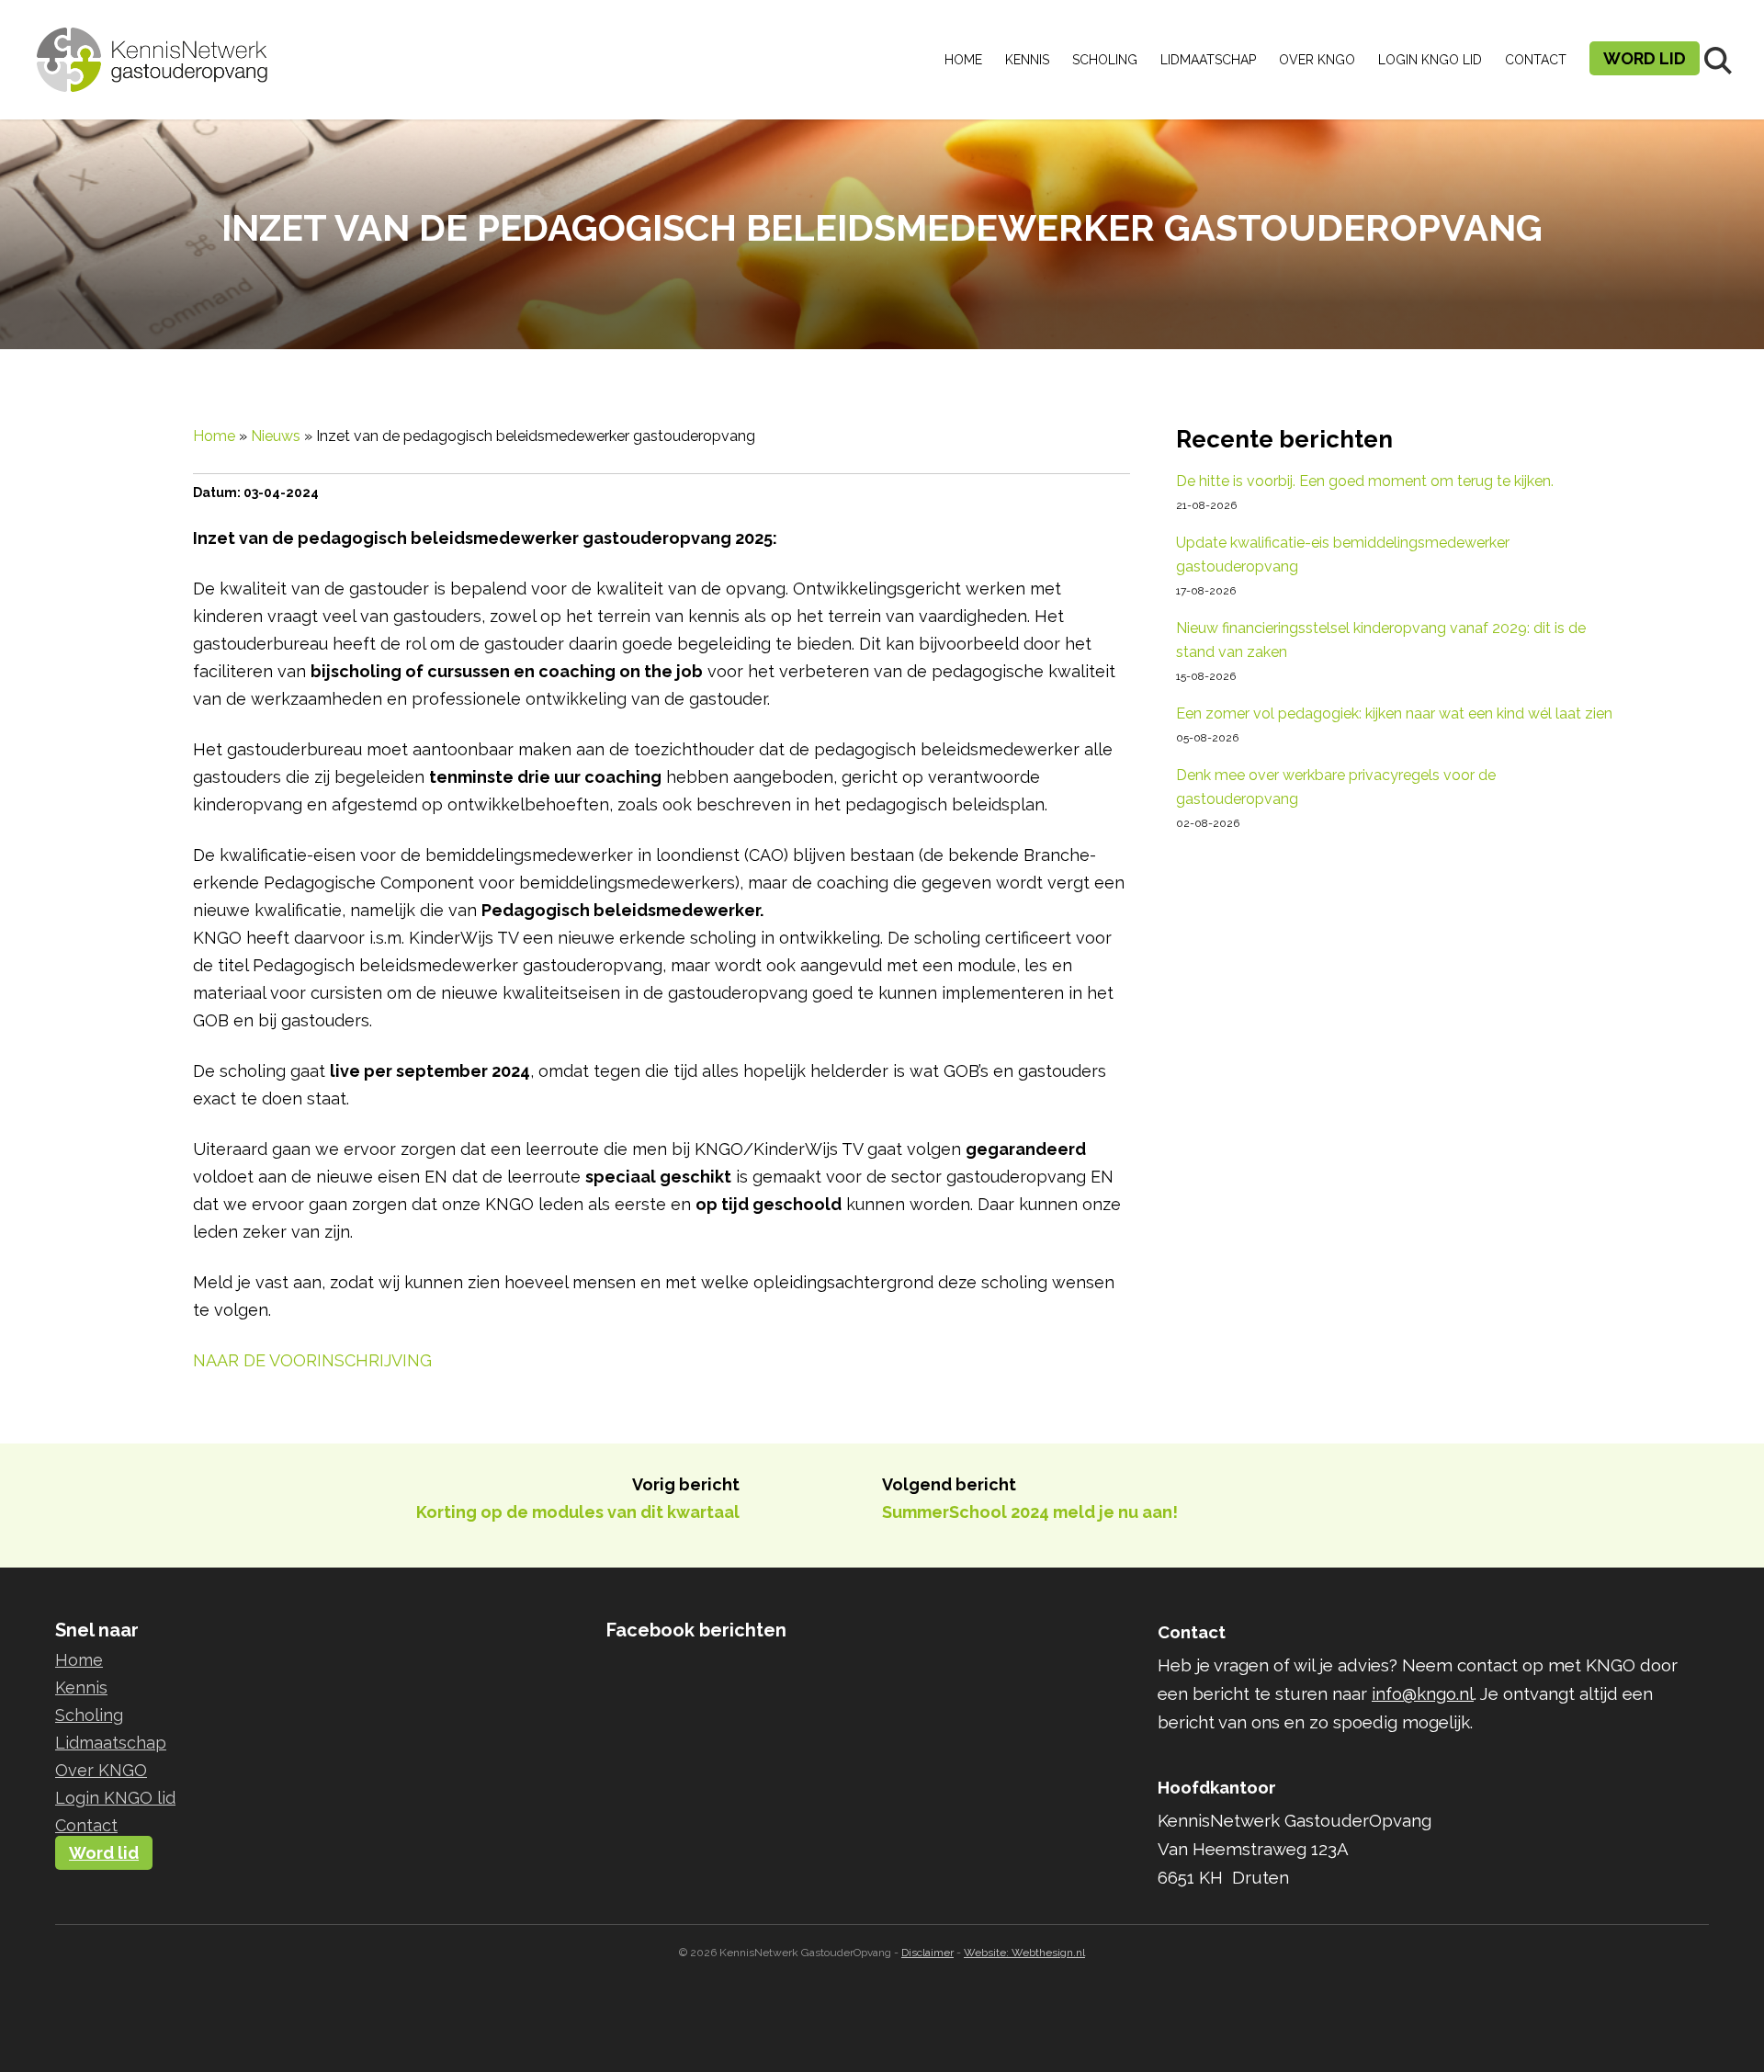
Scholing (1105, 60)
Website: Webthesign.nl (1024, 1953)
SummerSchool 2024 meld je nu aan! (1030, 1512)
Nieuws (276, 436)
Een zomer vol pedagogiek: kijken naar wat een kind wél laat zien (1394, 713)
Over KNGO (1317, 60)
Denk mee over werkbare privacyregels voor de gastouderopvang (1336, 787)
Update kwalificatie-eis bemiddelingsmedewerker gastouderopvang (1343, 555)
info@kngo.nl (1423, 1693)
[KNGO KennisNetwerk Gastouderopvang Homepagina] (153, 46)
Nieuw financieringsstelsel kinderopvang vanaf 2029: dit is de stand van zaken (1381, 640)
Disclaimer (927, 1953)
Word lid (1645, 58)
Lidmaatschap (1208, 60)
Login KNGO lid (1430, 60)
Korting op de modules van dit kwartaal (578, 1512)
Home (963, 60)
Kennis (1027, 60)
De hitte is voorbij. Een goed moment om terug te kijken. (1365, 481)
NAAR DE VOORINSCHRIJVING (312, 1360)
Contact (1536, 60)
